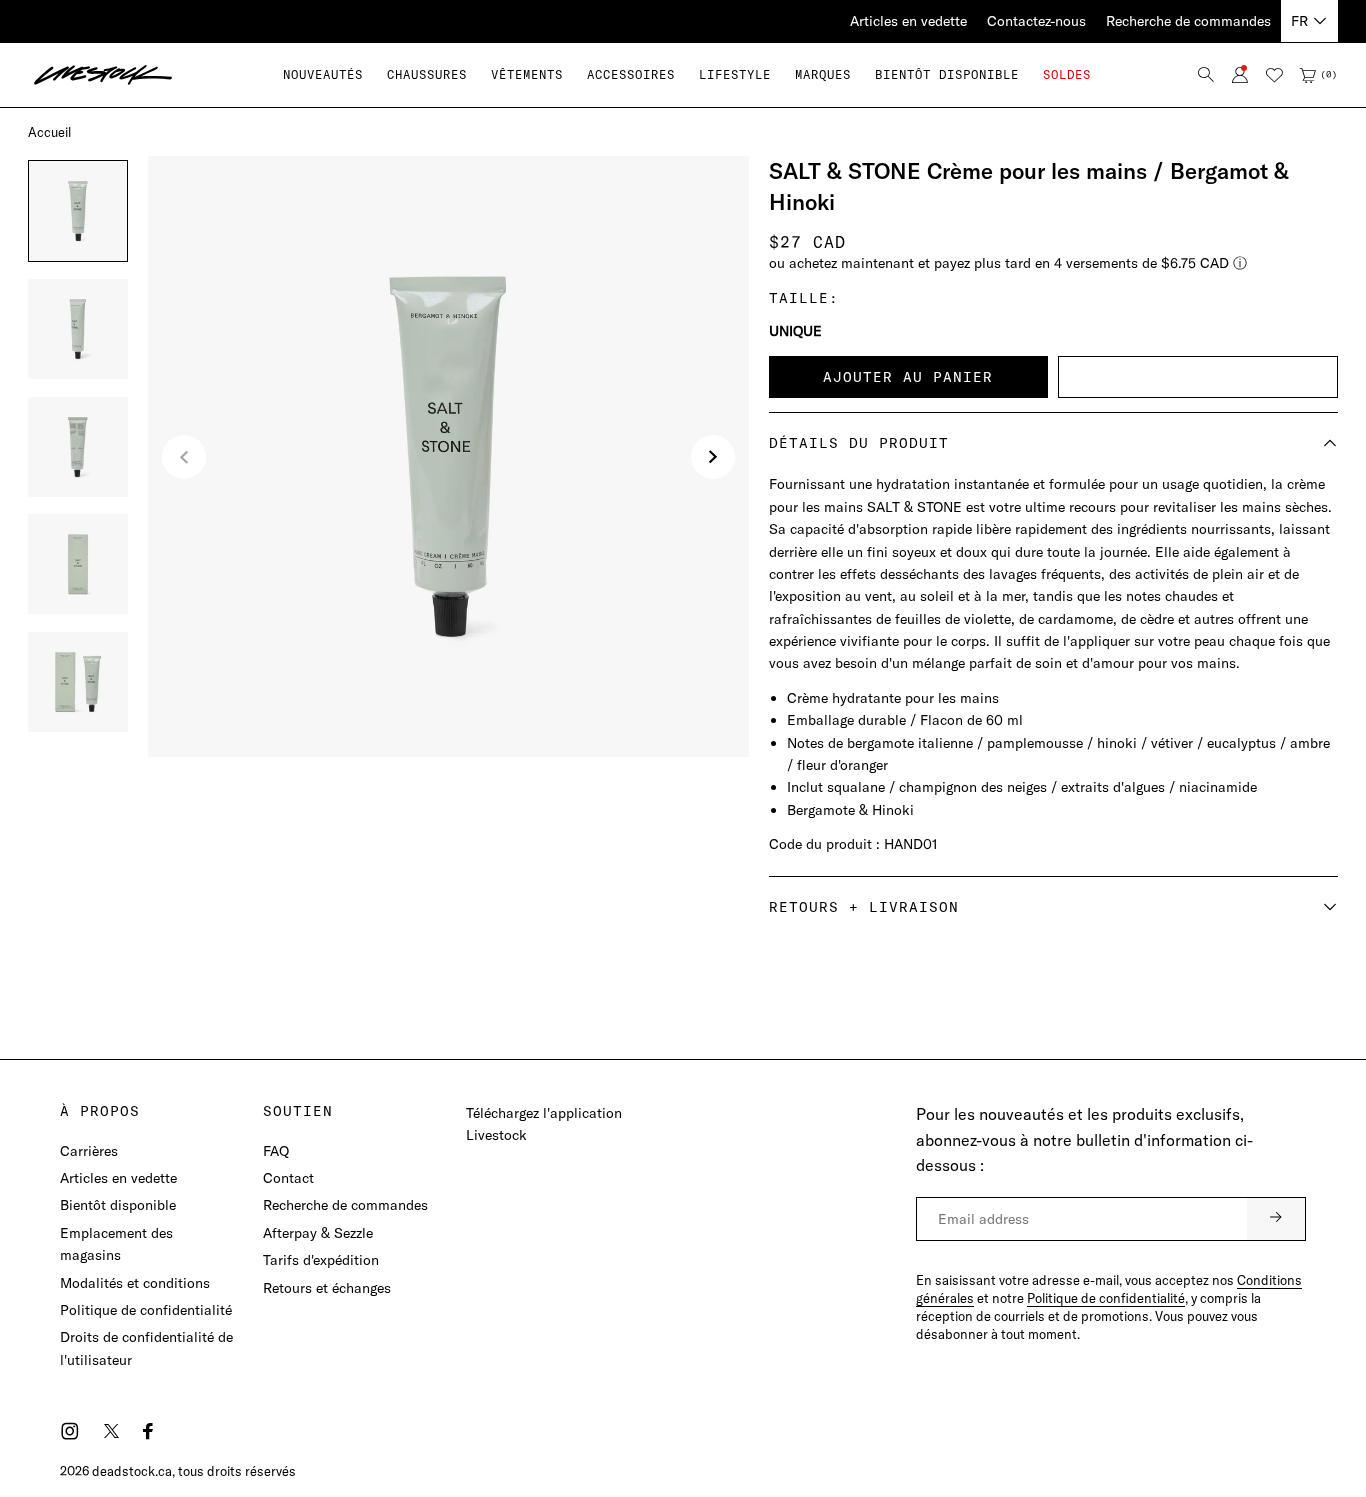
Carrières (89, 1151)
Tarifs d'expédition (321, 1260)
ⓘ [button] (1240, 263)
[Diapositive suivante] (713, 457)
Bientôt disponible (118, 1205)
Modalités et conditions (135, 1283)
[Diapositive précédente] (184, 457)
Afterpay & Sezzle (318, 1233)
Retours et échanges (327, 1288)
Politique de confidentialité (146, 1310)
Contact (288, 1178)
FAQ (276, 1151)
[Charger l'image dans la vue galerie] (78, 210)
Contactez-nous (1036, 21)
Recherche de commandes (1188, 21)
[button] (427, 74)
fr (1299, 21)
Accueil (49, 132)
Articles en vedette (908, 21)
